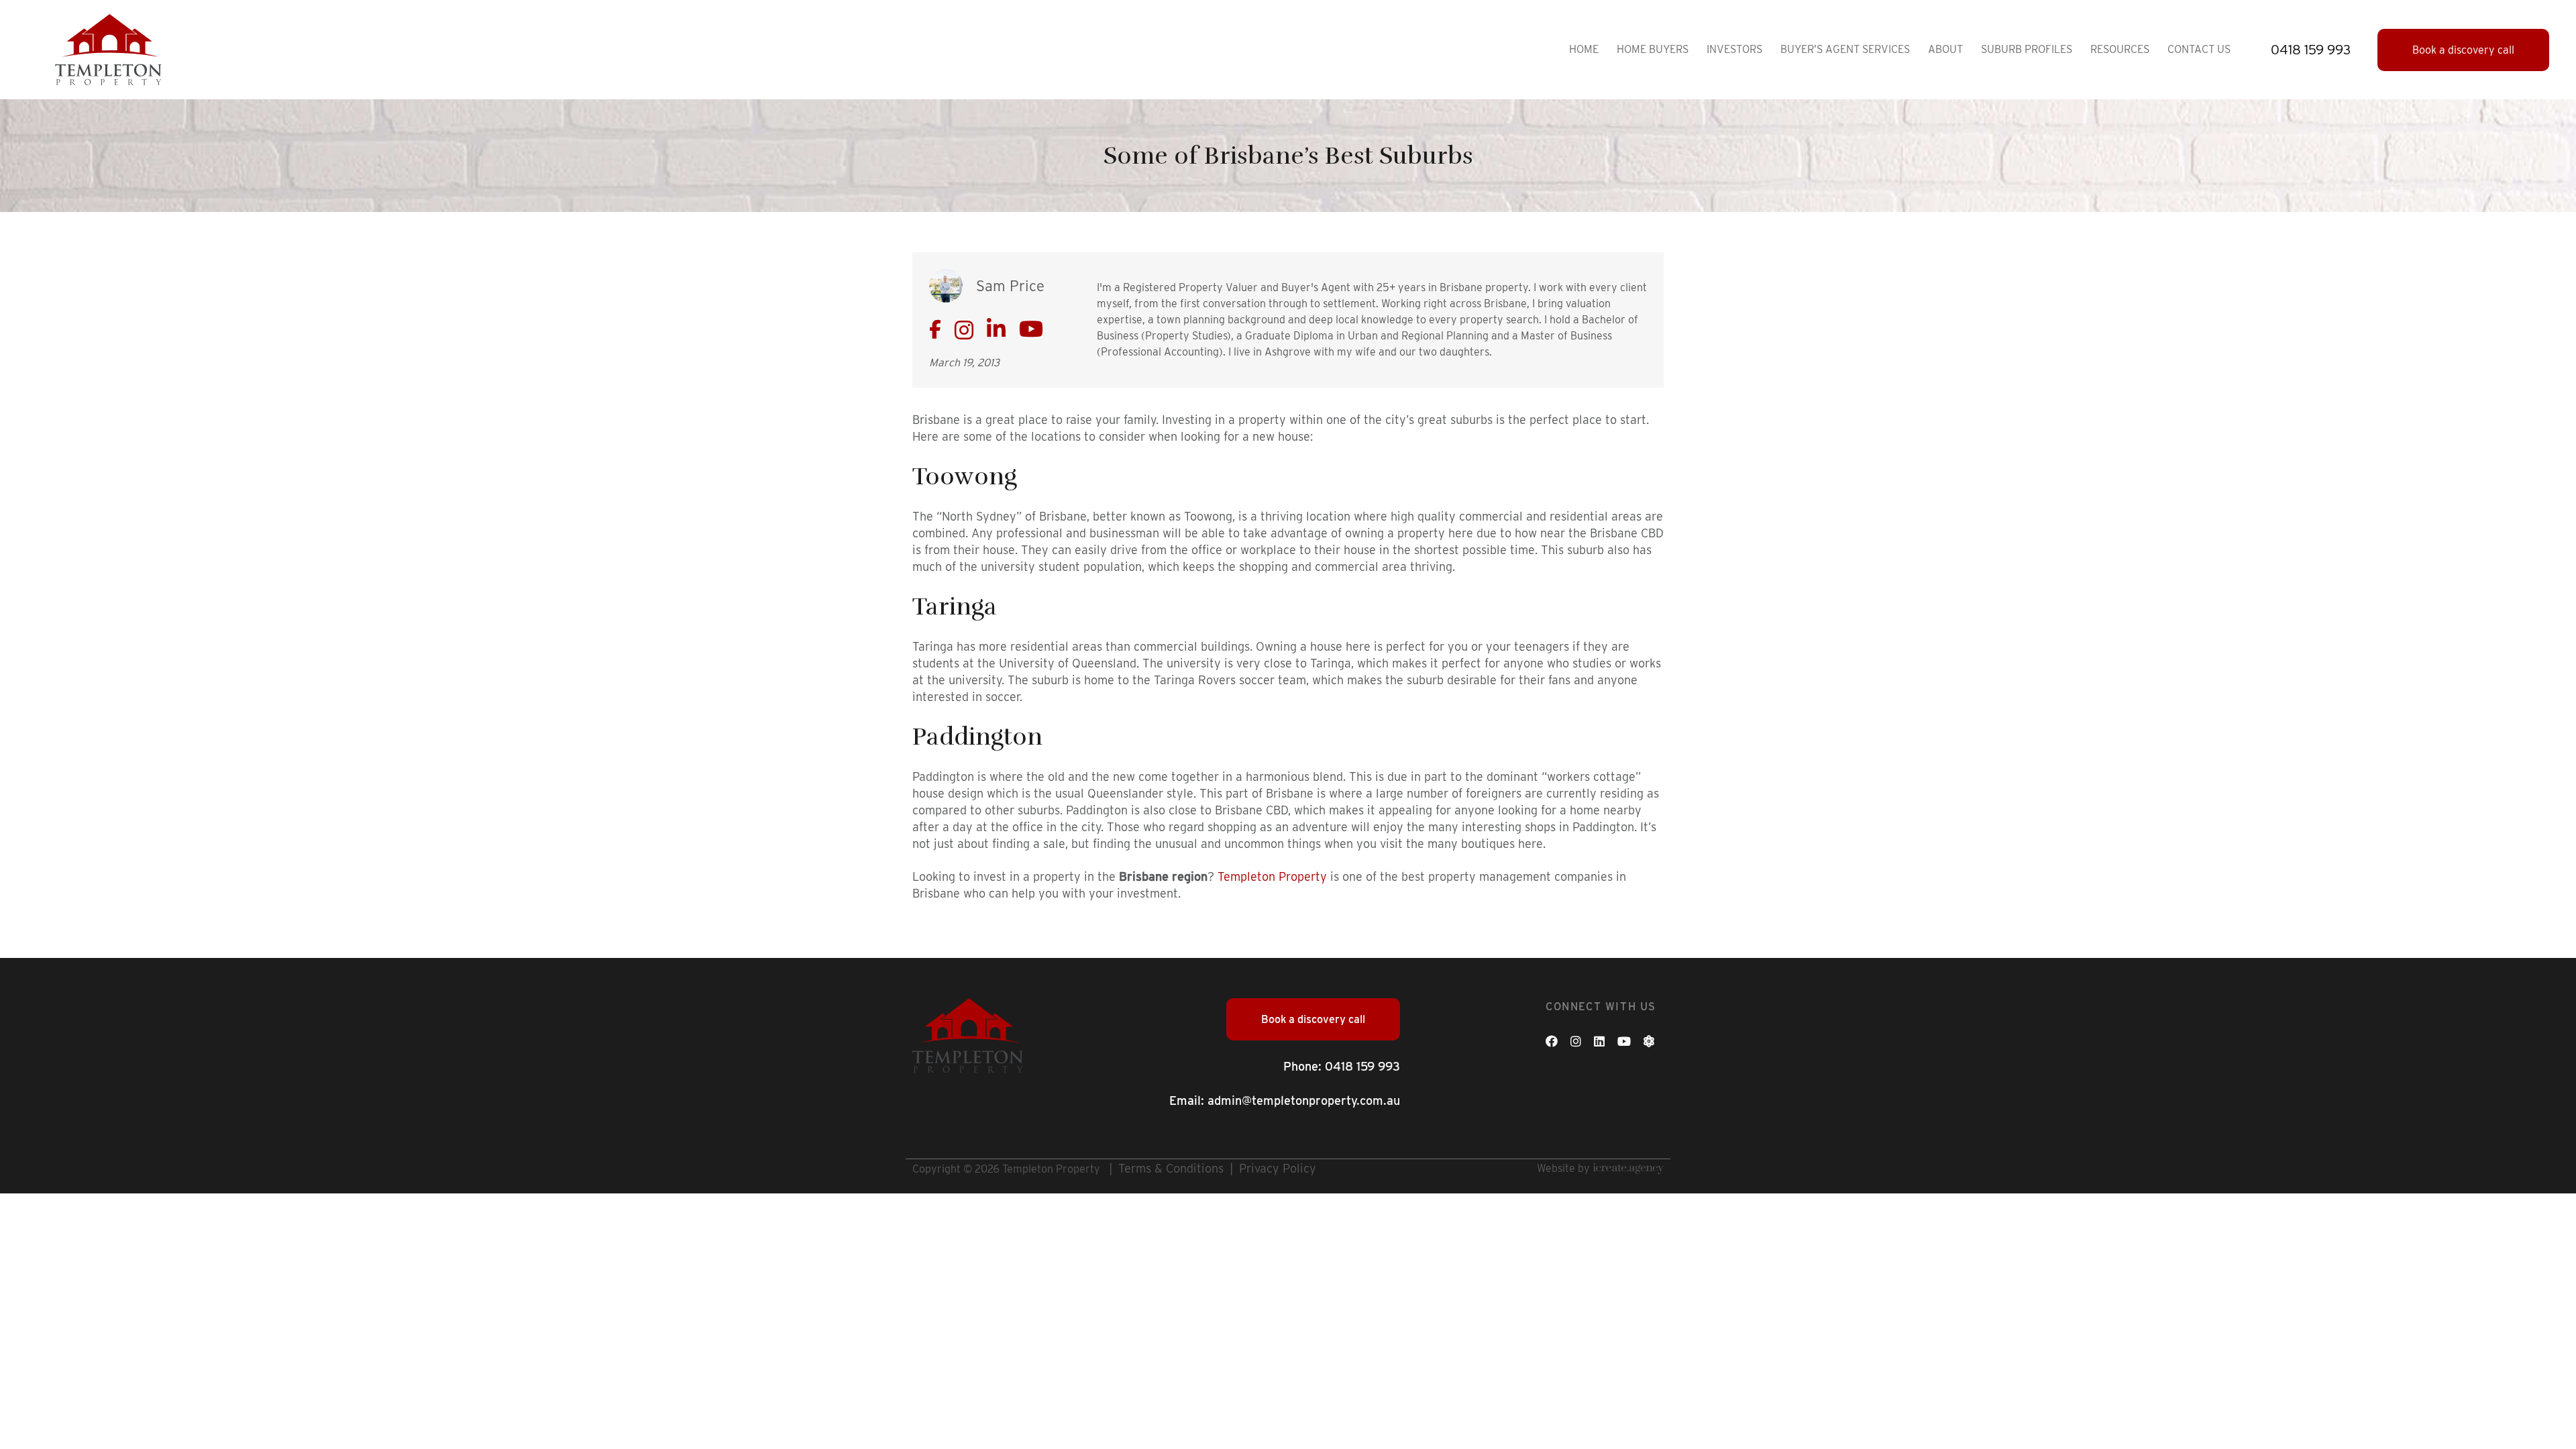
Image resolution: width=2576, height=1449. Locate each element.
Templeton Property (1272, 876)
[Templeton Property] (108, 49)
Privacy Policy (1278, 1168)
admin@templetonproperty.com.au (1304, 1101)
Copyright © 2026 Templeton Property (1006, 1169)
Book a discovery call (2463, 50)
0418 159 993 (1362, 1066)
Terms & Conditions (1171, 1168)
